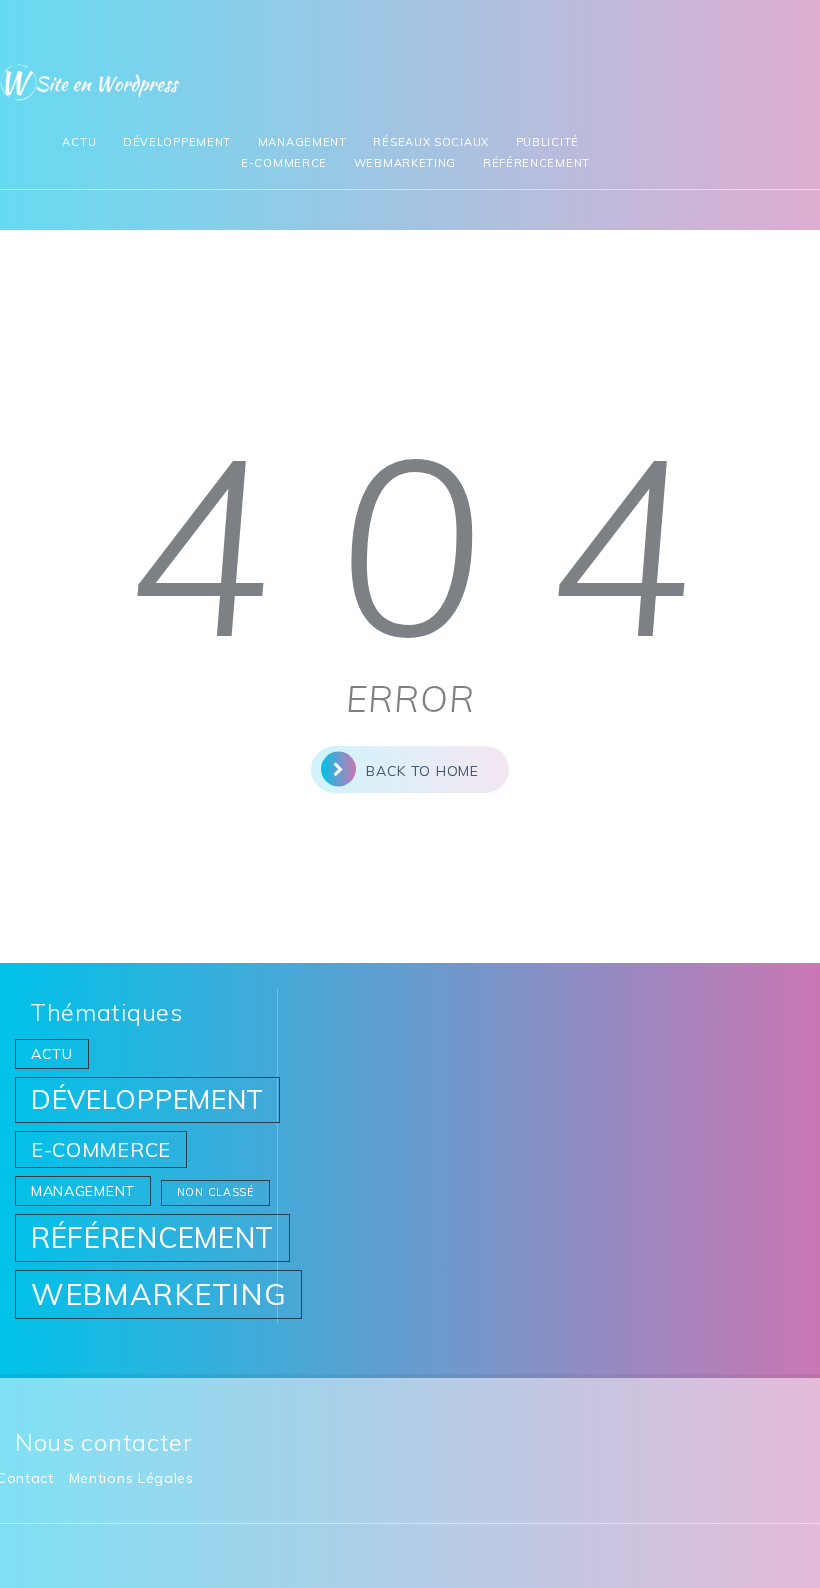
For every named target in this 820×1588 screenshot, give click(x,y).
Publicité (547, 142)
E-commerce (284, 163)
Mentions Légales (131, 1478)
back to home (422, 771)
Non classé (215, 1192)
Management (302, 142)
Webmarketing (405, 163)
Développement (177, 142)
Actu (79, 142)
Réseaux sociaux (431, 142)
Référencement (536, 163)
